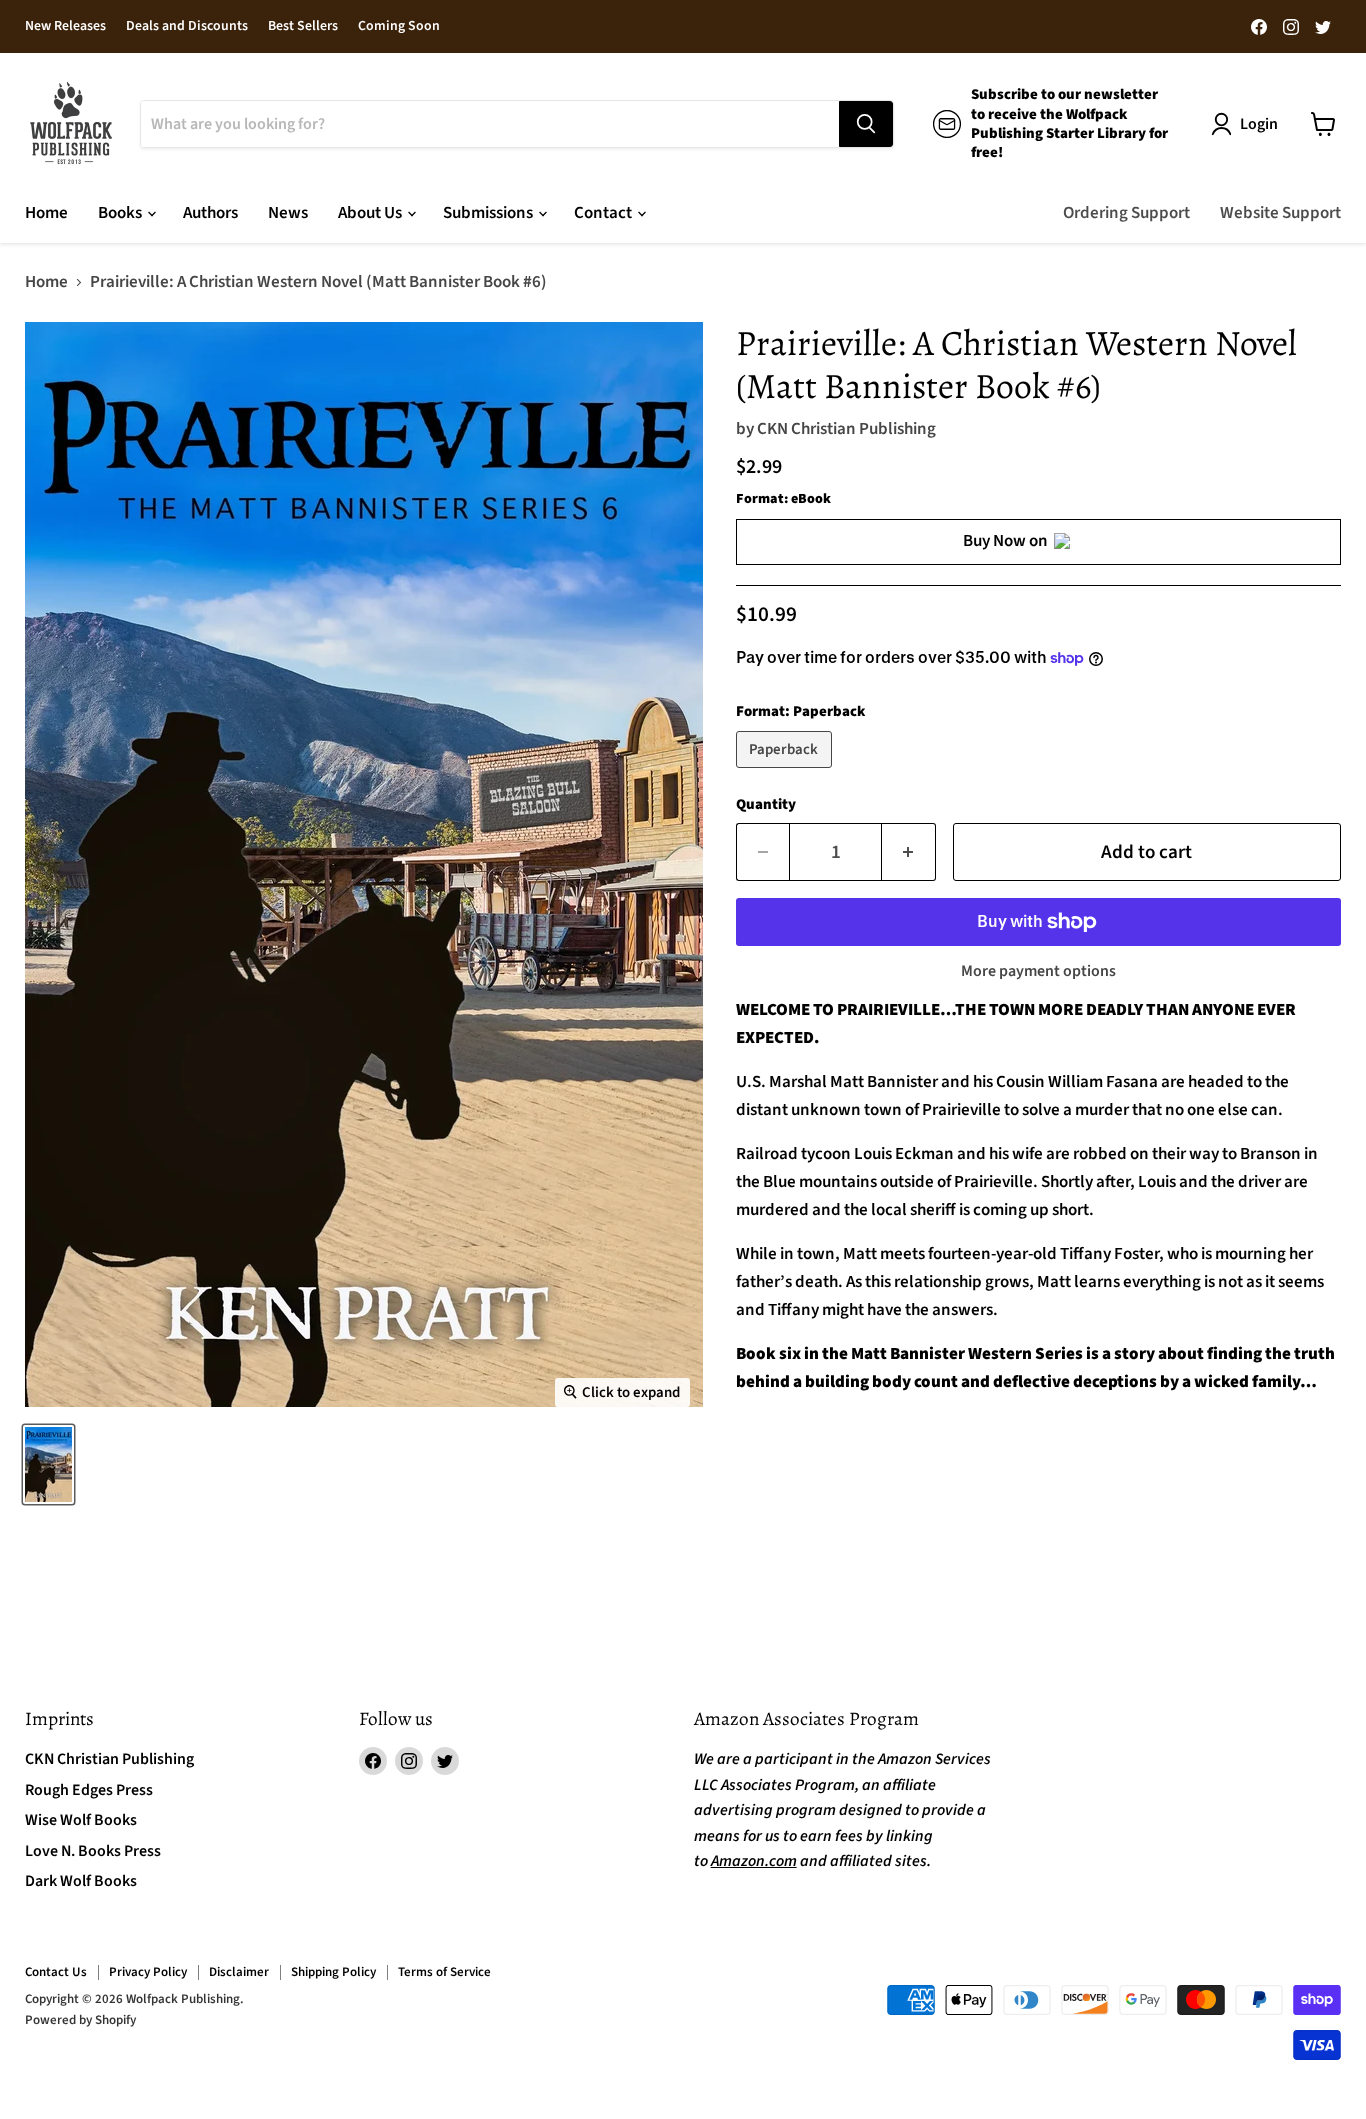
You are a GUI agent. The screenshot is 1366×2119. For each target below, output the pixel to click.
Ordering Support (1126, 213)
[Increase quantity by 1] (909, 852)
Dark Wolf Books (81, 1881)
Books (121, 213)
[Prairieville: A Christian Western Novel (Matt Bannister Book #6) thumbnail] (48, 1464)
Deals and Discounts (187, 27)
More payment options (1038, 971)
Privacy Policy (148, 1972)
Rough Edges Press (89, 1790)
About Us (371, 213)
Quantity (766, 804)
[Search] (866, 124)
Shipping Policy (333, 1972)
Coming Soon (399, 27)
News (288, 213)
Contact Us (56, 1972)
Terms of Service (444, 1972)
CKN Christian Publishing (846, 429)
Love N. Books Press (93, 1851)
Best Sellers (303, 27)
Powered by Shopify (80, 2020)
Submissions (489, 213)
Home (46, 213)
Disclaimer (239, 1972)
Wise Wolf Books (81, 1820)
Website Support (1280, 213)
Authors (210, 213)
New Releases (65, 27)
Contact (604, 213)
